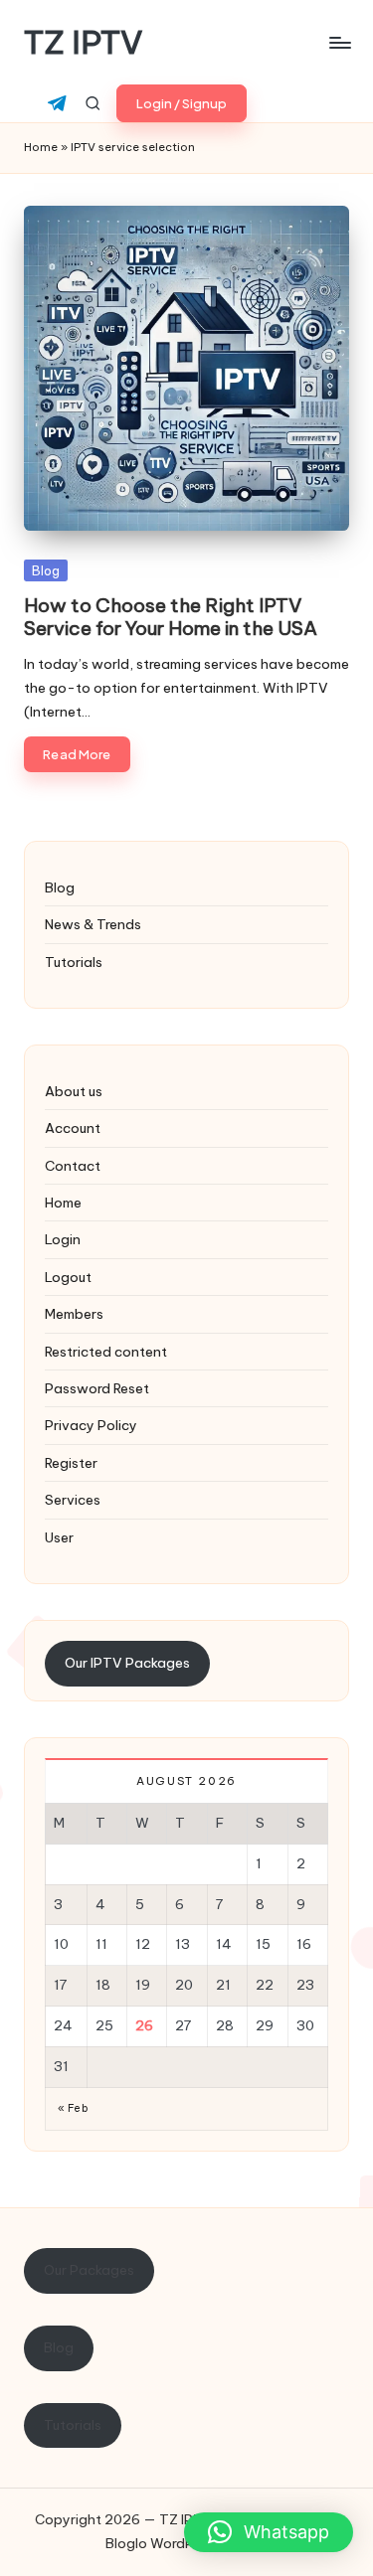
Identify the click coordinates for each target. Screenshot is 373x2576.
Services (73, 1500)
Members (74, 1314)
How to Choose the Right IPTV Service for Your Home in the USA (171, 617)
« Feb (73, 2108)
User (59, 1537)
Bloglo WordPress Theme (186, 2543)
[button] (182, 103)
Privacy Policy (91, 1425)
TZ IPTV (84, 42)
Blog (46, 570)
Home (41, 147)
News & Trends (93, 924)
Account (73, 1128)
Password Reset (97, 1388)
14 (224, 1944)
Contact (73, 1166)
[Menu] (339, 42)
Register (71, 1463)
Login (63, 1239)
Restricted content (106, 1352)
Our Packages (89, 2270)
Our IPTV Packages (127, 1663)
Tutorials (74, 962)
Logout (68, 1277)
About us (74, 1091)
